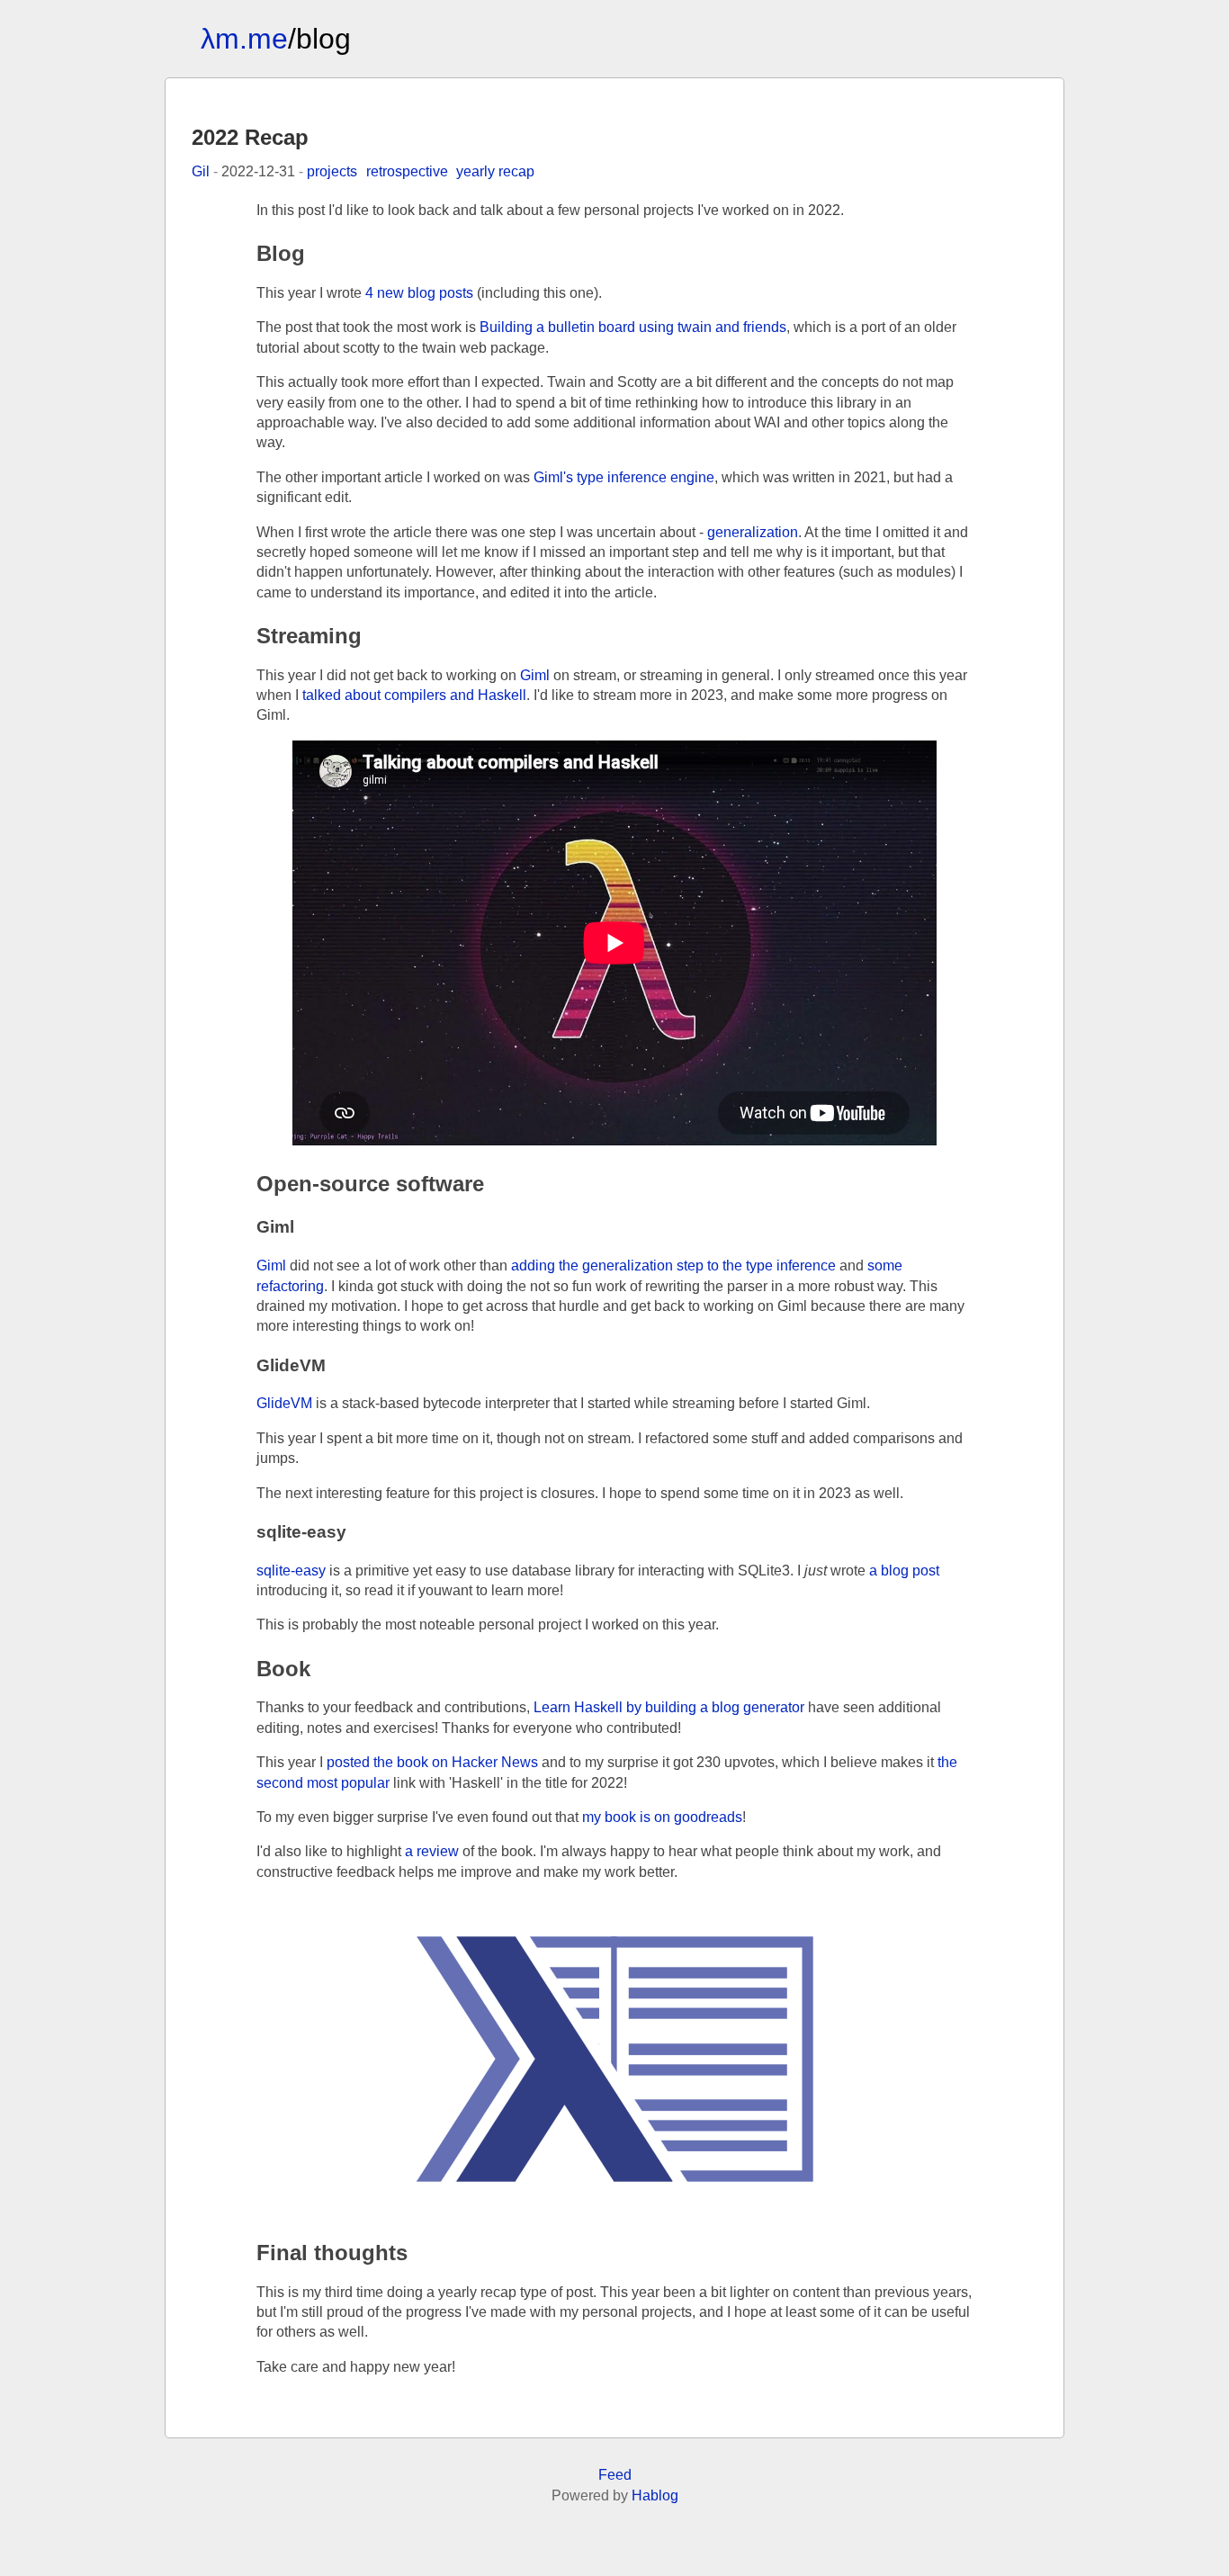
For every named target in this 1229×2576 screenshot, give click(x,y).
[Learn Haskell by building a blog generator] (614, 2058)
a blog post (904, 1571)
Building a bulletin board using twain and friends (633, 327)
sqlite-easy (291, 1571)
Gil (201, 171)
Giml (535, 675)
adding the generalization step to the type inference (673, 1266)
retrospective (407, 171)
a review (432, 1851)
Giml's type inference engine (624, 477)
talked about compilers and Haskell (414, 695)
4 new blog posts (419, 293)
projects (332, 171)
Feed (615, 2475)
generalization (753, 532)
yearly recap (495, 171)
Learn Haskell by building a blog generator (669, 1707)
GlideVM (284, 1403)
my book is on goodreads (662, 1817)
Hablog (655, 2495)
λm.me (244, 39)
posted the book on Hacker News (432, 1762)
